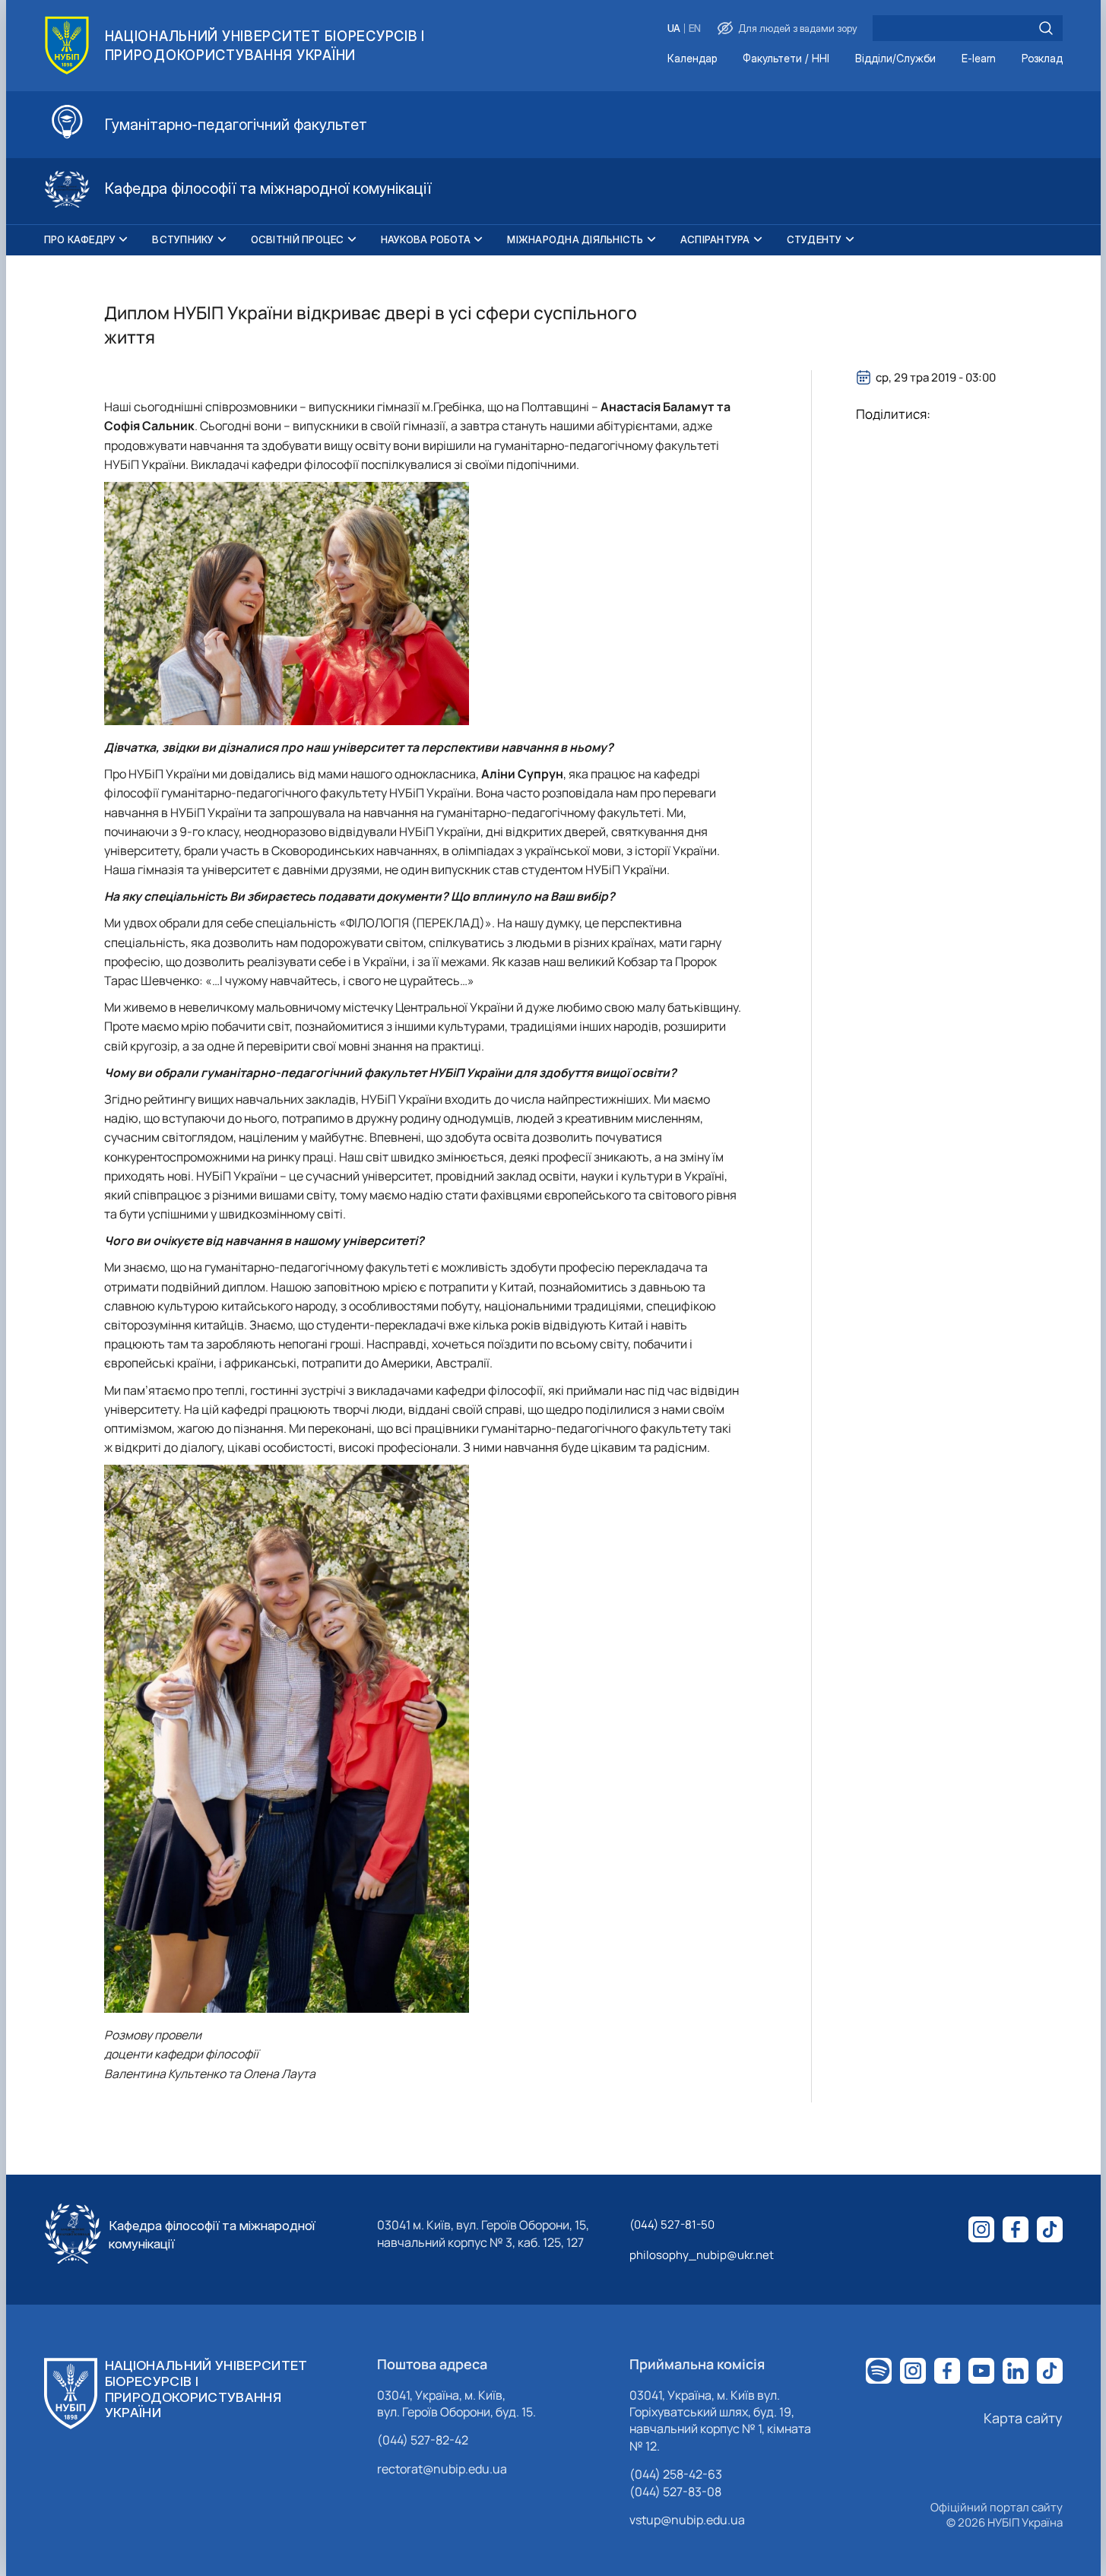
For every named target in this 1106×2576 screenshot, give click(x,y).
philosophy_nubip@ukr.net (702, 2255)
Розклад (1042, 59)
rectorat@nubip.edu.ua (442, 2469)
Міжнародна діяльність (575, 239)
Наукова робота (426, 239)
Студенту (814, 239)
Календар (692, 59)
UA (674, 29)
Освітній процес (298, 239)
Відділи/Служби (895, 59)
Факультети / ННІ (786, 59)
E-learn (979, 59)
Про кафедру (80, 239)
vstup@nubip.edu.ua (687, 2520)
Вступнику (183, 239)
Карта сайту (1023, 2418)
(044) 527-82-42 (423, 2440)
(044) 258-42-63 (676, 2474)
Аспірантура (715, 239)
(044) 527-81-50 (672, 2224)
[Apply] (1046, 28)
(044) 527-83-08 (675, 2492)
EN (695, 29)
